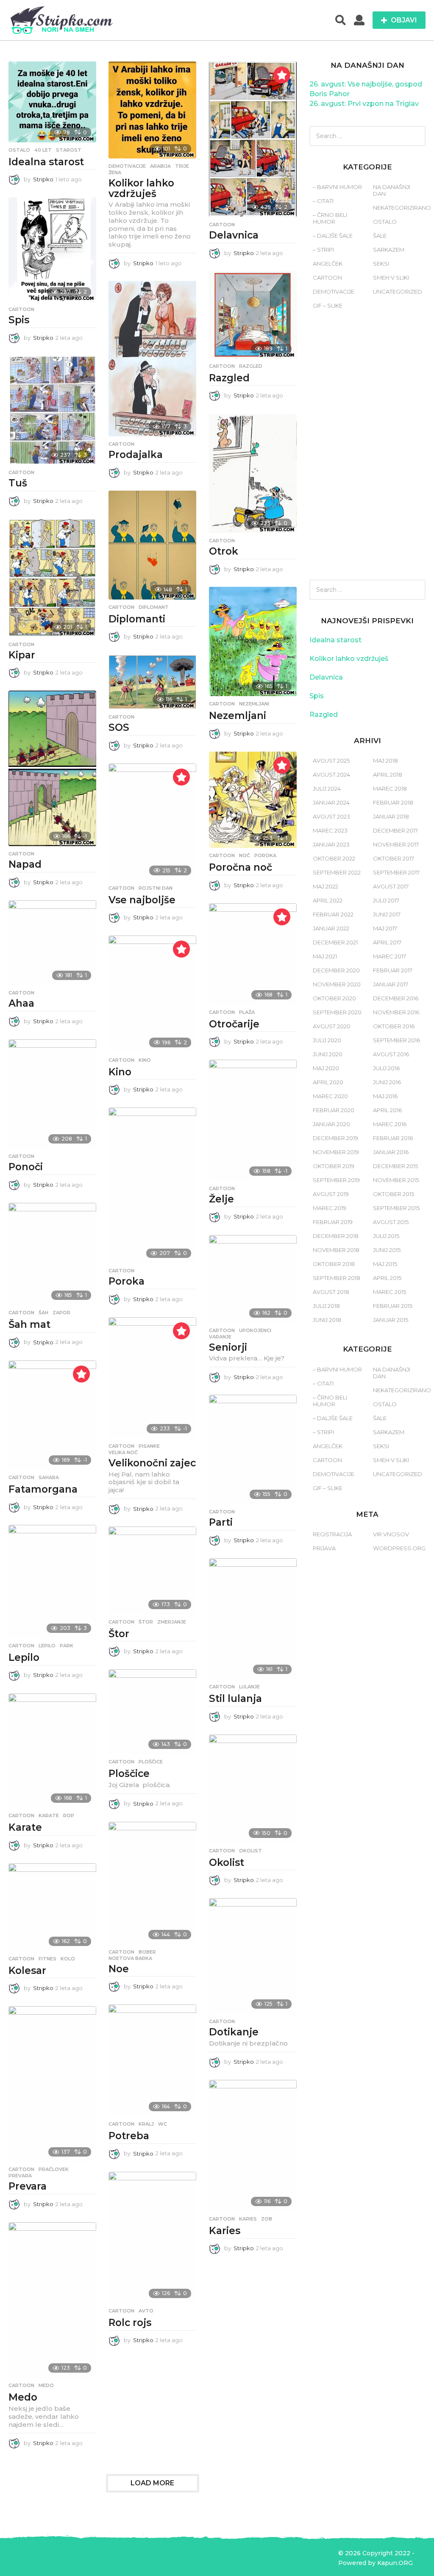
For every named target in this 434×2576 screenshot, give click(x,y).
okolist (250, 1851)
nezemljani (254, 704)
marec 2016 (390, 1124)
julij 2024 (327, 788)
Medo (23, 2397)
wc (163, 2124)
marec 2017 (389, 956)
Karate (25, 1827)
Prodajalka (136, 455)
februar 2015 (393, 1306)
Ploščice (129, 1774)
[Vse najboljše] (152, 822)
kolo (68, 1959)
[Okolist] (253, 1789)
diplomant (154, 607)
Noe (119, 1969)
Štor (119, 1634)
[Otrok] (253, 473)
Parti (221, 1522)
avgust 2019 (331, 1194)
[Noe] (152, 1883)
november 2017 (396, 844)
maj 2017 (385, 928)
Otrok (224, 551)
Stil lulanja (235, 1699)
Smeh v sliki (391, 278)
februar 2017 (393, 970)
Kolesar (27, 1971)
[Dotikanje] (253, 1956)
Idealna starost (46, 162)
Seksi (381, 264)
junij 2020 (328, 1054)
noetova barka (130, 1958)
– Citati (323, 201)
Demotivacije (127, 166)
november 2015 (396, 1180)
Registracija (332, 1534)
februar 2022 (333, 914)
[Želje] (253, 1120)
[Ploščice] (152, 1712)
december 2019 (335, 1138)
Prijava (324, 1548)
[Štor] (152, 1570)
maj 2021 (325, 956)
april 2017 (387, 942)
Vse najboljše (142, 900)
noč (245, 855)
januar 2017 (391, 984)
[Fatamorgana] (52, 1415)
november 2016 (396, 1012)
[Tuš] (52, 410)
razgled (251, 366)
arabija (160, 166)
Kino (120, 1072)
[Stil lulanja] (253, 1619)
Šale (380, 236)
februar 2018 (393, 802)
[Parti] (253, 1449)
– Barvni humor (337, 187)
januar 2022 (331, 928)
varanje (220, 1337)
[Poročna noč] (253, 800)
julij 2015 (386, 1236)
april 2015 (387, 1278)
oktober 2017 (394, 858)
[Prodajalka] (152, 359)
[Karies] (253, 2146)
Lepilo (24, 1657)
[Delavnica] (253, 139)
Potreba (129, 2136)
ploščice (151, 1762)
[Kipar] (52, 578)
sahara (49, 1477)
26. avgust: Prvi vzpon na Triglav (364, 104)
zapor (61, 1313)
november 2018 (336, 1250)
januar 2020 (331, 1124)
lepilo (47, 1646)
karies (248, 2219)
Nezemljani (238, 716)
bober (147, 1952)
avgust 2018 (331, 1292)
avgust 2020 (332, 1026)
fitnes (47, 1959)
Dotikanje (234, 2032)
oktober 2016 (394, 1026)
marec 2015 (389, 1292)
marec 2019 (330, 1208)
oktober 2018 (334, 1264)
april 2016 (387, 1110)
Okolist (227, 1863)
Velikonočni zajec (152, 1463)
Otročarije (234, 1024)
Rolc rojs (130, 2323)
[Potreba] (152, 2060)
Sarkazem (389, 250)
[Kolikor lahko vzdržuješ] (152, 110)
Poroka (127, 1281)
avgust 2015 (391, 1222)
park (67, 1646)
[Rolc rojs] (152, 2237)
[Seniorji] (253, 1279)
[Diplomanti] (152, 545)
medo (46, 2385)
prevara (20, 2176)
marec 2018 (390, 788)
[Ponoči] (52, 1094)
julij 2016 (386, 1068)
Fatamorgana (43, 1489)
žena (115, 172)
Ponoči (26, 1167)
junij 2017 (387, 914)
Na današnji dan (392, 190)
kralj (146, 2124)
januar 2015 (391, 1320)
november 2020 (337, 984)
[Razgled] (253, 315)
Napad (25, 864)
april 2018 (388, 774)
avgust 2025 (331, 761)
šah (43, 1313)
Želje (221, 1199)
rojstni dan (156, 888)
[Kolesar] (52, 1907)
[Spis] (52, 250)
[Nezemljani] (253, 641)
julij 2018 (326, 1306)
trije (182, 166)
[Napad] (52, 768)
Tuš (18, 483)
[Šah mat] (52, 1254)
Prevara (28, 2186)
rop (69, 1815)
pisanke (149, 1446)
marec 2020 (330, 1096)
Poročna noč (241, 867)
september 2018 (337, 1278)
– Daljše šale (333, 236)
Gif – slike (328, 305)
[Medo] (52, 2300)
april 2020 (328, 1082)
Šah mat (29, 1324)
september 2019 (336, 1180)
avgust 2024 (331, 774)
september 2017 (396, 872)
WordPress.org (399, 1548)
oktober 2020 (334, 998)
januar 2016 (391, 1152)
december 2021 (335, 942)
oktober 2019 (334, 1166)
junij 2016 (387, 1082)
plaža (247, 1012)
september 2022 (337, 872)
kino (145, 1060)
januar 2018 (391, 816)
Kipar (22, 655)
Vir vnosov (391, 1534)
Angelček (328, 264)
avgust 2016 (391, 1054)
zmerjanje (172, 1622)
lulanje (249, 1687)
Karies (225, 2231)
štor (146, 1622)
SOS (119, 727)
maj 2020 (326, 1068)
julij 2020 (327, 1040)
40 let (43, 150)
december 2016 (396, 998)
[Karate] (52, 1751)
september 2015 (396, 1208)
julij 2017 (386, 900)
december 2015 (395, 1166)
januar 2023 (331, 844)
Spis (19, 320)
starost (69, 150)
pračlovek (54, 2169)
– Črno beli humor (330, 218)
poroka (265, 855)
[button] (341, 20)
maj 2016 (385, 1096)
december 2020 (336, 970)
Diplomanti (137, 619)
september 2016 (396, 1040)
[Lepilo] (52, 1581)
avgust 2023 (331, 816)
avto (146, 2311)
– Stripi (323, 250)
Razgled (229, 378)
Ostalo (19, 150)
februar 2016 (393, 1138)
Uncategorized (398, 291)
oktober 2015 (394, 1194)
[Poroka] (152, 1185)
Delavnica (234, 235)
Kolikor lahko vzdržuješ (141, 188)
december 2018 (336, 1236)
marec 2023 (330, 830)
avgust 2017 (391, 886)
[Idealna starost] (52, 102)
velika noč (123, 1452)
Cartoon (222, 225)
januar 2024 (331, 802)
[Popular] (282, 75)
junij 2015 (387, 1250)
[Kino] (152, 994)
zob (267, 2219)
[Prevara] (52, 2084)
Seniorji (228, 1347)
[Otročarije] (253, 954)
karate (49, 1815)
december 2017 (395, 830)
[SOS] (152, 682)
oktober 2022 (334, 858)
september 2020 (337, 1012)
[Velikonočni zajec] (152, 1378)
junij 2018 (327, 1320)
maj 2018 (385, 761)
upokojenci (255, 1330)
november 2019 (336, 1152)
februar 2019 (333, 1222)
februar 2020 (334, 1110)
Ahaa (21, 1003)
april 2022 (328, 900)
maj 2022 (325, 886)
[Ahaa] (52, 943)
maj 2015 (385, 1264)
